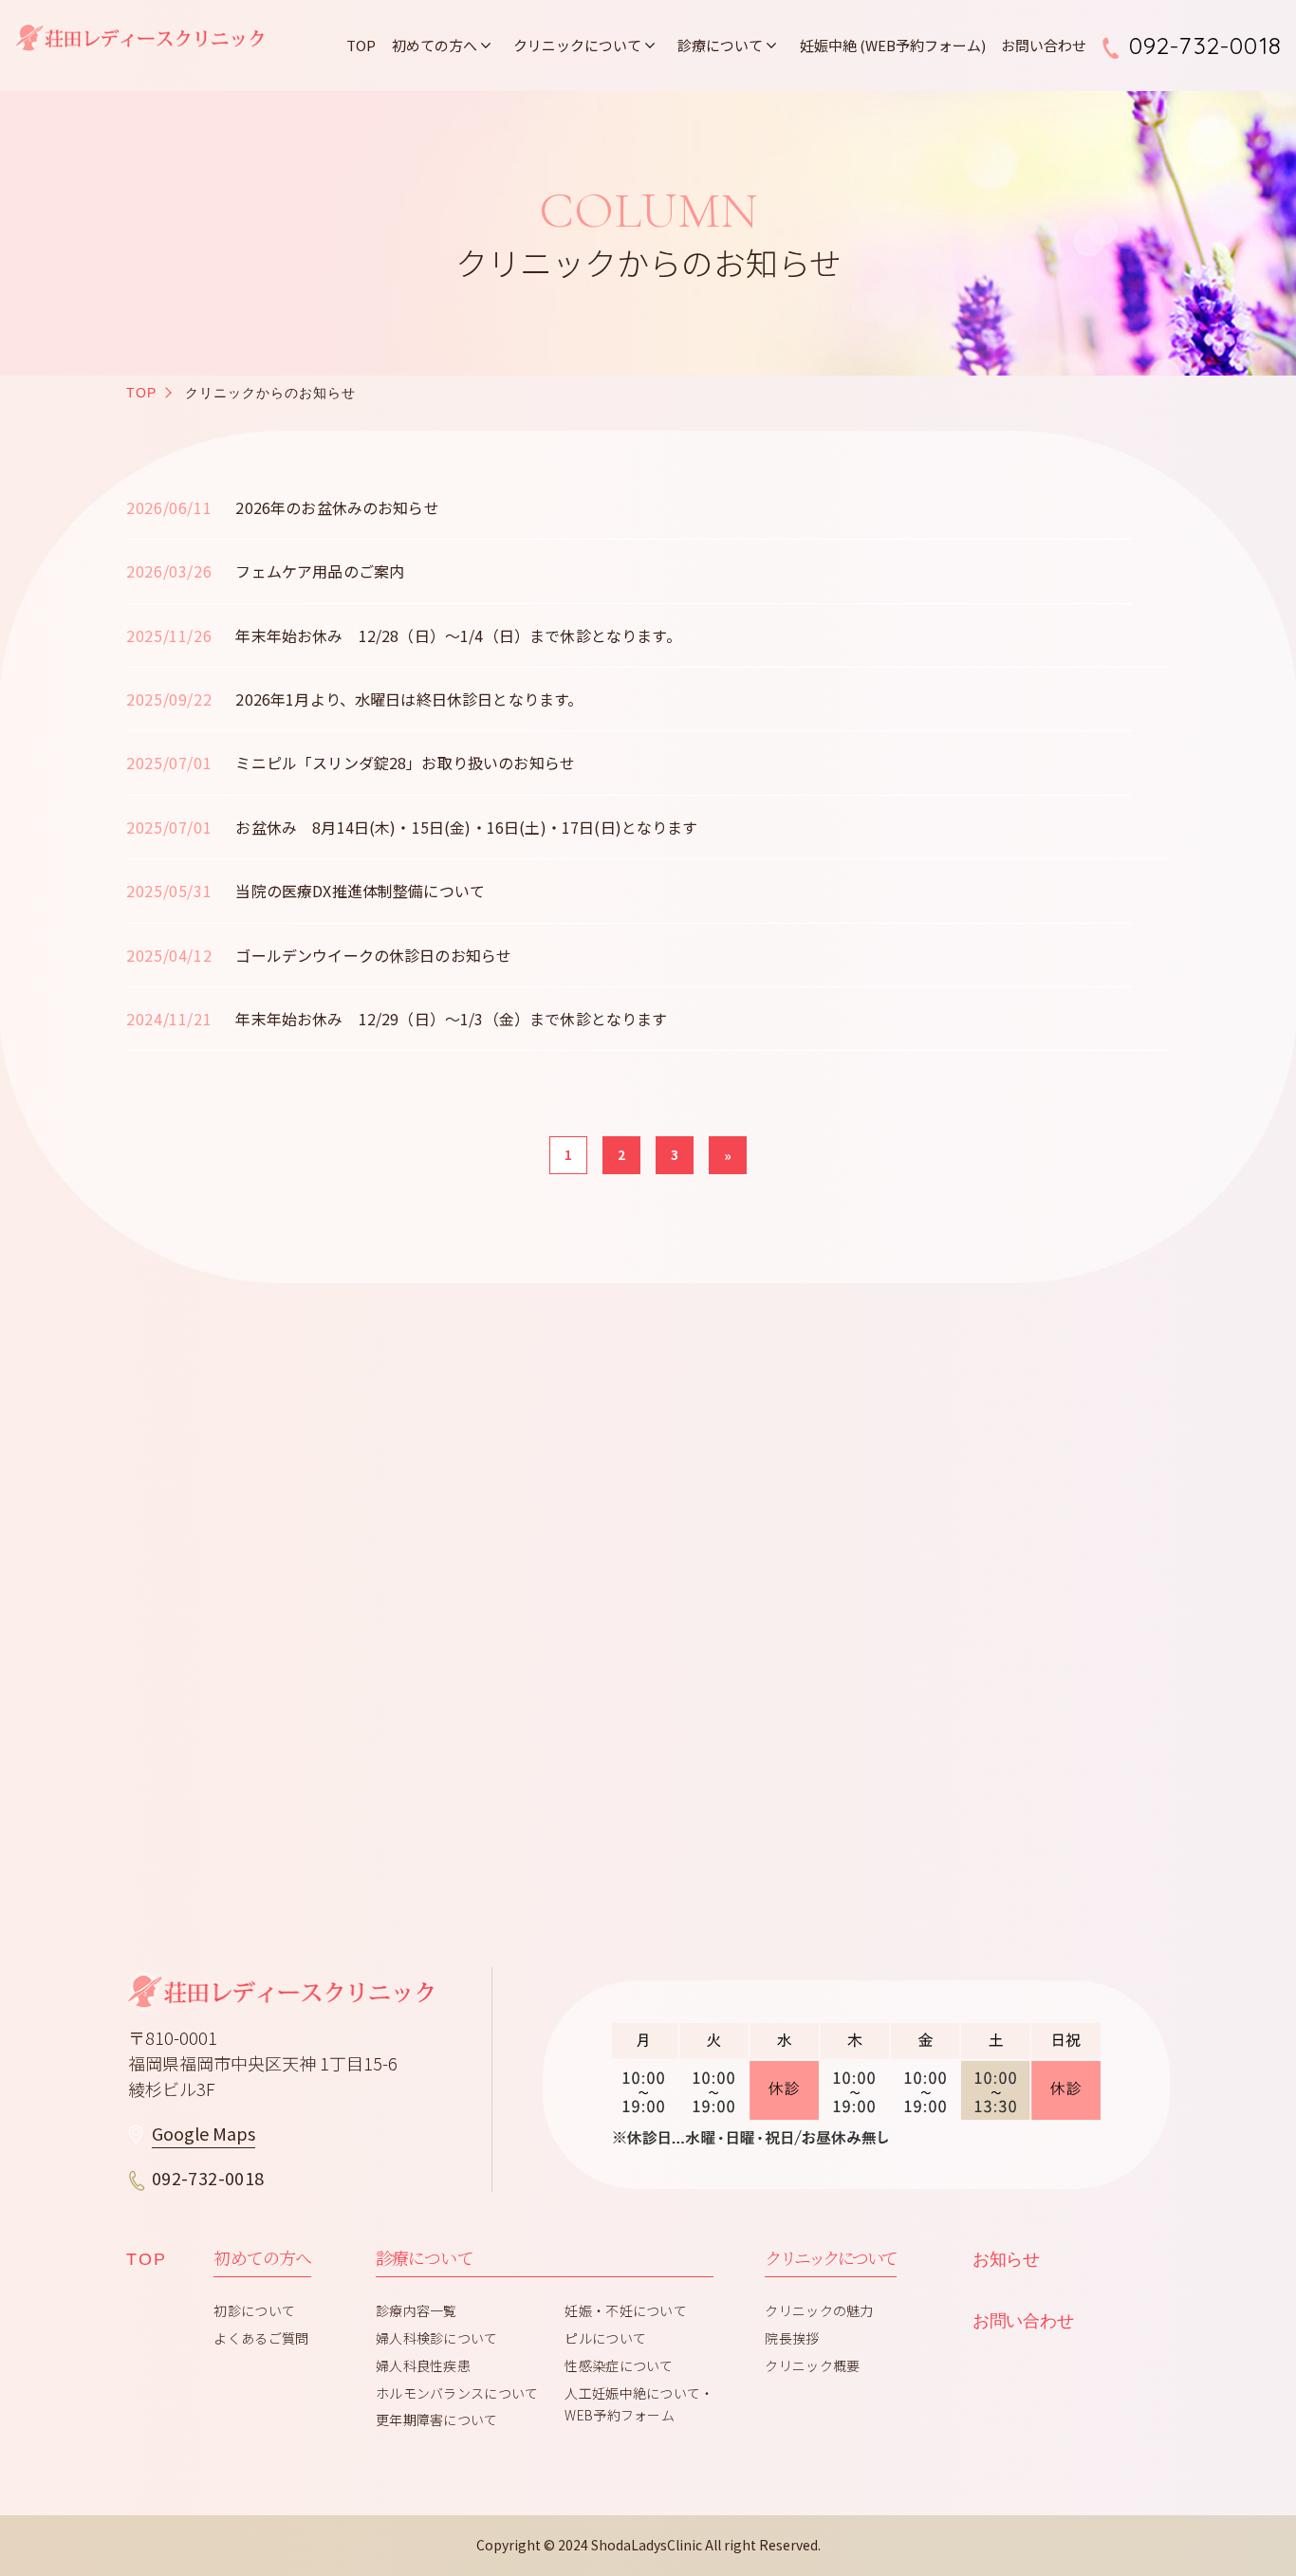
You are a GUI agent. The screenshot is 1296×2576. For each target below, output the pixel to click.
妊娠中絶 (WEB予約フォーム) (893, 45)
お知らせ (1006, 2259)
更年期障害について (437, 2420)
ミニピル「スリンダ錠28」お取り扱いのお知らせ (405, 763)
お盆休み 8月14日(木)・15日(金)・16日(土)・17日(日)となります (466, 827)
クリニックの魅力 (819, 2310)
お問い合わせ (1044, 45)
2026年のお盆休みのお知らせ (337, 507)
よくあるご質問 (261, 2338)
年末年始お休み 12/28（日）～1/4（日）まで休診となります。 (458, 635)
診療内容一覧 (417, 2310)
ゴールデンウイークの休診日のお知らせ (373, 955)
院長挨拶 (792, 2338)
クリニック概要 (812, 2365)
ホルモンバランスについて (457, 2393)
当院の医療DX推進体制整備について (360, 891)
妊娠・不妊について (626, 2310)
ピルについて (605, 2338)
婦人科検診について (437, 2338)
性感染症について (619, 2365)
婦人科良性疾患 (423, 2365)
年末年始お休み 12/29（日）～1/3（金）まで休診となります (451, 1019)
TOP (361, 45)
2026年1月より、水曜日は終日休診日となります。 (409, 699)
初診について (254, 2310)
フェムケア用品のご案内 (320, 571)
